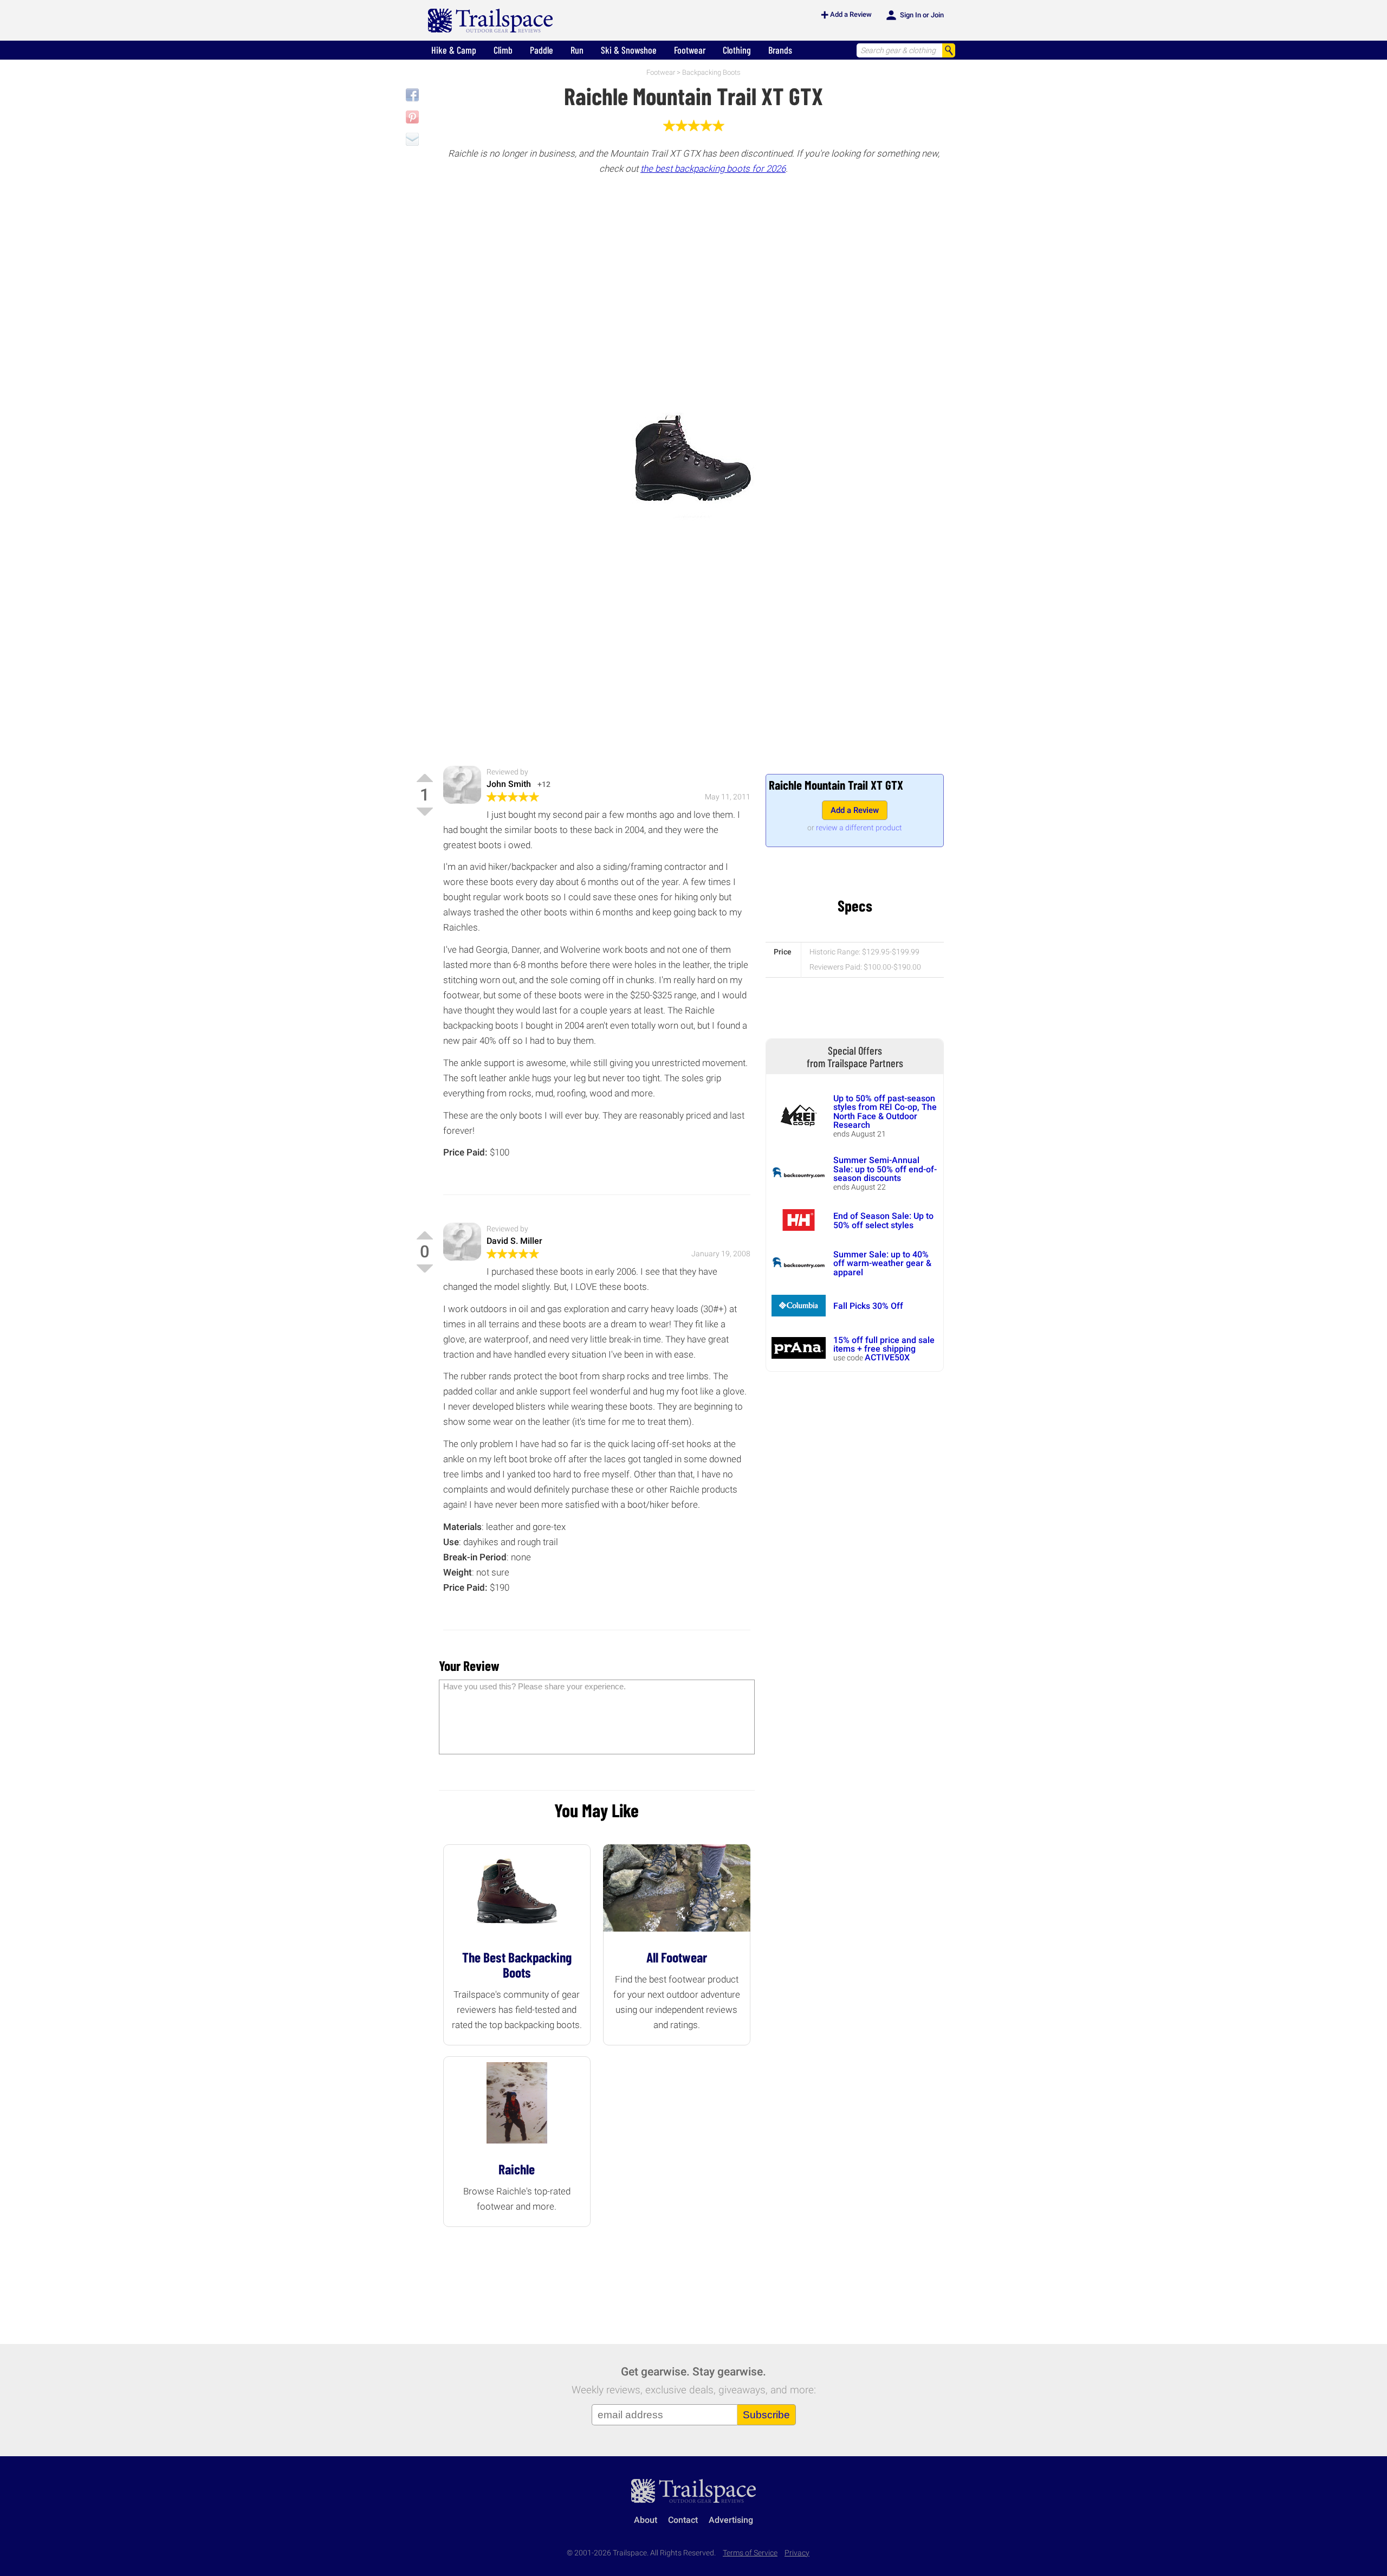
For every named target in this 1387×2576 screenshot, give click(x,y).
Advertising (731, 2520)
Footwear (690, 50)
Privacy (797, 2553)
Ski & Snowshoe (629, 50)
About (646, 2520)
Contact (683, 2520)
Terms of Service (750, 2553)
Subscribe (766, 2415)
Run (577, 50)
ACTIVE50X (887, 1357)
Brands (780, 50)
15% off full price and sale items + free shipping (884, 1344)
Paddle (542, 50)
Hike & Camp (454, 50)
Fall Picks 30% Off (868, 1306)
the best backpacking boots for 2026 (713, 169)
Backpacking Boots (711, 72)
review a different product (859, 828)
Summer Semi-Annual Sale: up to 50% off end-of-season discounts (885, 1169)
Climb (503, 50)
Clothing (737, 50)
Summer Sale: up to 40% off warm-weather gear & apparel (882, 1263)
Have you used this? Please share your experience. (534, 1686)
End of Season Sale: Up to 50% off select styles (883, 1220)
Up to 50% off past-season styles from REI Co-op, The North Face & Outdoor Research (885, 1112)
